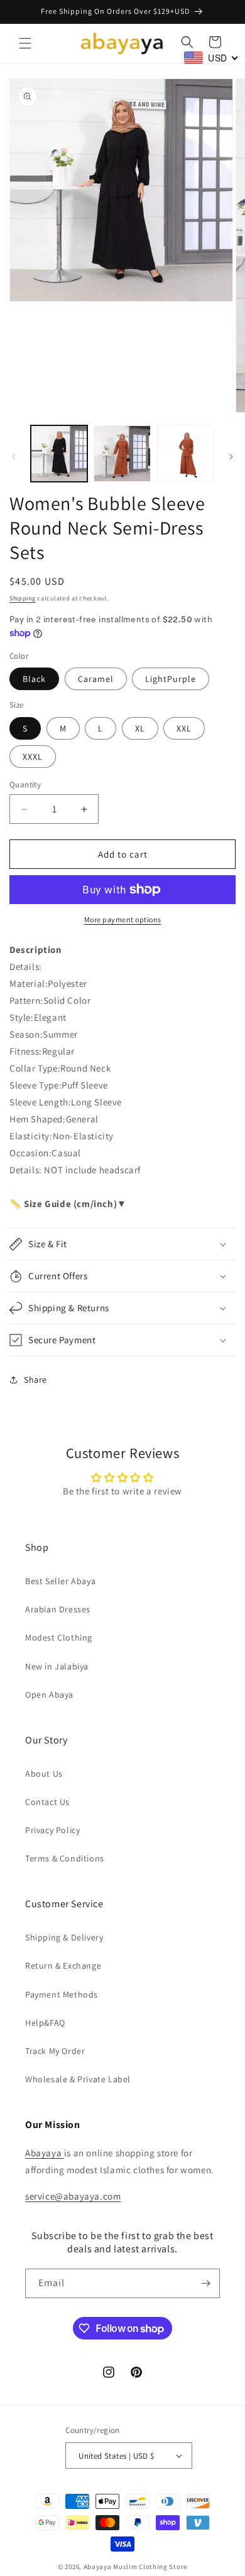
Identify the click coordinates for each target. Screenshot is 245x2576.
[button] (25, 43)
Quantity (25, 785)
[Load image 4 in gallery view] (122, 454)
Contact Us (47, 1802)
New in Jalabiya (57, 1666)
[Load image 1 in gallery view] (59, 454)
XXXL (33, 757)
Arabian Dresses (58, 1609)
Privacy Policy (52, 1830)
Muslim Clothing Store (150, 2567)
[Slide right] (231, 457)
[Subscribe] (205, 2283)
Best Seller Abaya (60, 1581)
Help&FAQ (45, 2023)
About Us (44, 1774)
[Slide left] (14, 457)
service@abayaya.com (73, 2196)
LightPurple (171, 679)
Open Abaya (49, 1695)
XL (140, 728)
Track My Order (55, 2051)
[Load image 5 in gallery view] (185, 454)
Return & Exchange (63, 1966)
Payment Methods (62, 1994)
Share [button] (35, 1380)
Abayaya (45, 2153)
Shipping (23, 598)
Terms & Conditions (65, 1858)
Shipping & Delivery (64, 1937)
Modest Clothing (59, 1637)
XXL (184, 728)
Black (34, 679)
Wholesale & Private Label (78, 2079)
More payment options (123, 919)
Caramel (96, 679)
